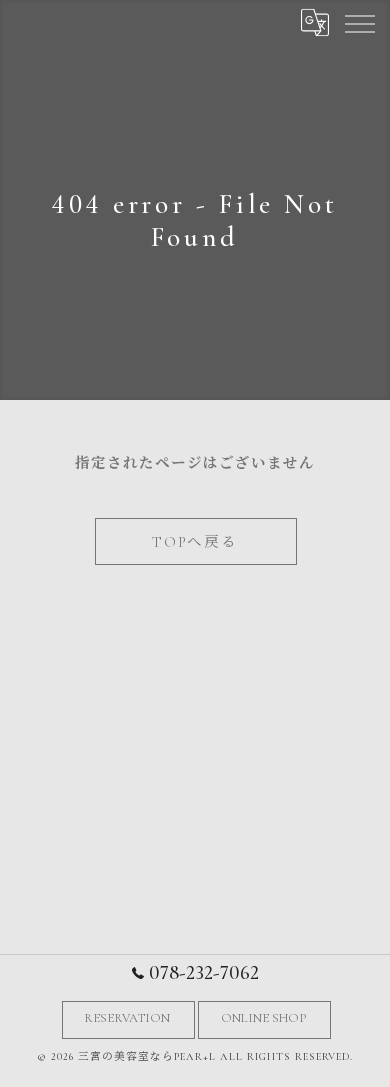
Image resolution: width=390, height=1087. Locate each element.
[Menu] (359, 22)
